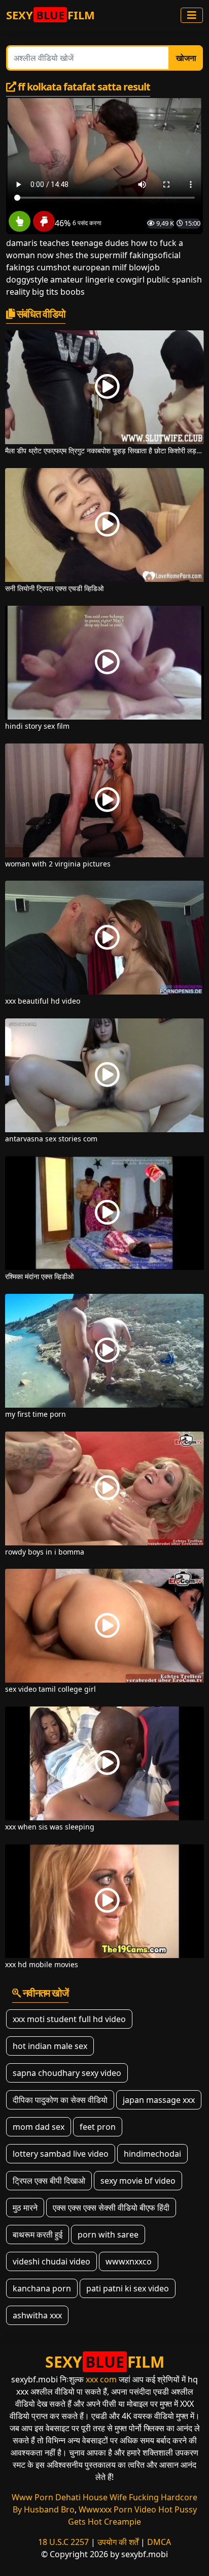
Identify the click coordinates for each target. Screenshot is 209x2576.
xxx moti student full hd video (69, 2019)
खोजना (186, 58)
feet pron (98, 2127)
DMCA (159, 2542)
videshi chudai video (51, 2261)
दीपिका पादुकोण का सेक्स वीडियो (60, 2100)
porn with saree (108, 2234)
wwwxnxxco (129, 2261)
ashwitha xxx (37, 2315)
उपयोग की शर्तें (118, 2542)
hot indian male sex (50, 2046)
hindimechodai (152, 2154)
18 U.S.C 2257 (63, 2542)
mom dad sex (39, 2127)
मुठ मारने (25, 2208)
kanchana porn (42, 2288)
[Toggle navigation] (192, 15)
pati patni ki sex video (128, 2288)
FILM (50, 15)
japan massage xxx (159, 2100)
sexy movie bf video (138, 2181)
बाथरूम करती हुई (38, 2234)
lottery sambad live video (61, 2154)
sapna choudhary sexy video (67, 2073)
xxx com (101, 2379)
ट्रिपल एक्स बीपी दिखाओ (49, 2181)
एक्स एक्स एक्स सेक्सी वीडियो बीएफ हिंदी (111, 2208)
